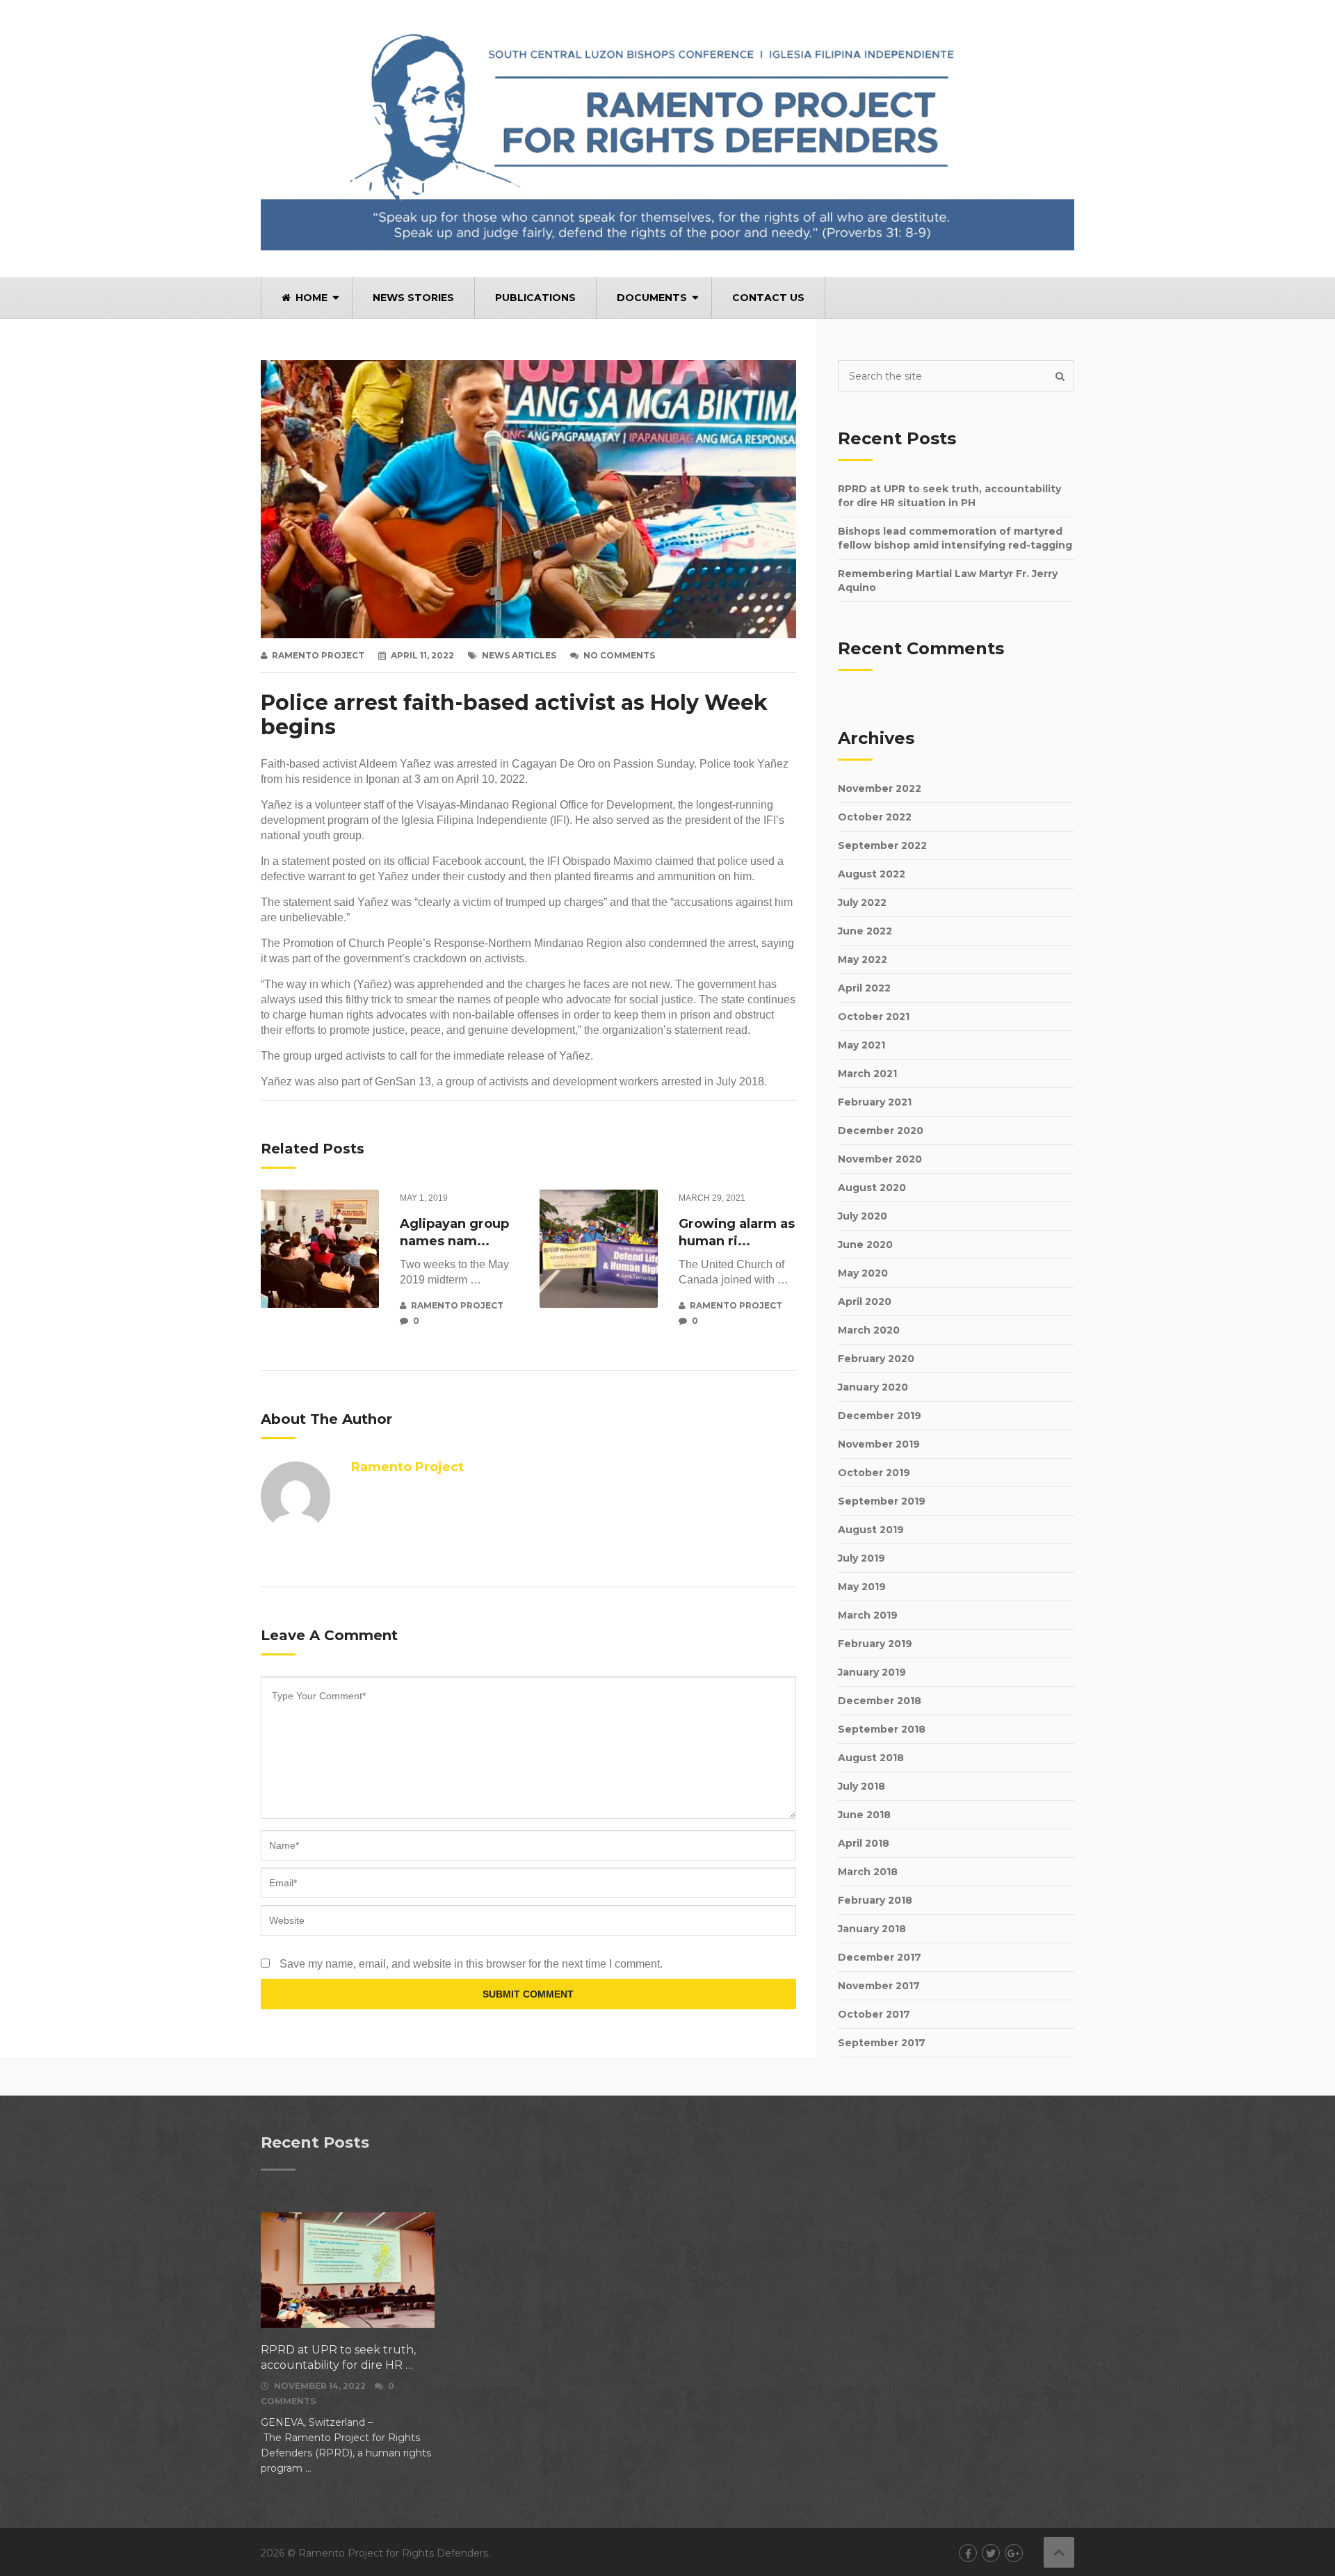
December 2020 (881, 1131)
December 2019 (880, 1416)
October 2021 (874, 1016)
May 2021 (861, 1045)
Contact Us (768, 298)
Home (310, 298)
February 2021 (875, 1102)
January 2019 (872, 1672)
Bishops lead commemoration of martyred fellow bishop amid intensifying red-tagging (955, 538)
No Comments (619, 655)
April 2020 (865, 1302)
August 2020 (872, 1188)
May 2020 (863, 1273)
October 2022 (875, 817)
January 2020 (873, 1387)
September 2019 (882, 1501)
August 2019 (871, 1530)
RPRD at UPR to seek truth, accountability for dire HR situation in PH (949, 496)
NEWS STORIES (413, 298)
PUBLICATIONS (535, 298)
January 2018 (872, 1929)
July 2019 (861, 1558)
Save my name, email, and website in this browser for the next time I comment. (471, 1964)
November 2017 (879, 1986)
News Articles (519, 655)
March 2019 (868, 1615)
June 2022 (865, 931)
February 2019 (875, 1644)
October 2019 (874, 1473)
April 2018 (864, 1843)
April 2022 (864, 988)
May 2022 (863, 959)
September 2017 (882, 2043)
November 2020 (880, 1159)
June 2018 (864, 1815)
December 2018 (880, 1701)
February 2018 (875, 1900)
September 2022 (882, 845)
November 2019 (879, 1444)
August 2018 (871, 1758)
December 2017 (880, 1957)
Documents (652, 298)
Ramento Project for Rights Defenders (393, 2553)
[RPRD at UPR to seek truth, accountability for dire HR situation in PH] (348, 2271)
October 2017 (874, 2014)
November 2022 (880, 788)
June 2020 (865, 1245)
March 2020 (869, 1330)
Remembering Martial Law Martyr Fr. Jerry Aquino (948, 581)
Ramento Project (318, 655)
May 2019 (862, 1587)
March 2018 (868, 1872)
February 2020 (876, 1359)
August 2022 (872, 874)
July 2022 (862, 902)
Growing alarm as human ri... (737, 1232)
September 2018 (882, 1729)
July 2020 (863, 1216)
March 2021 (867, 1074)
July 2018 (861, 1786)
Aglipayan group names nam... (454, 1232)
